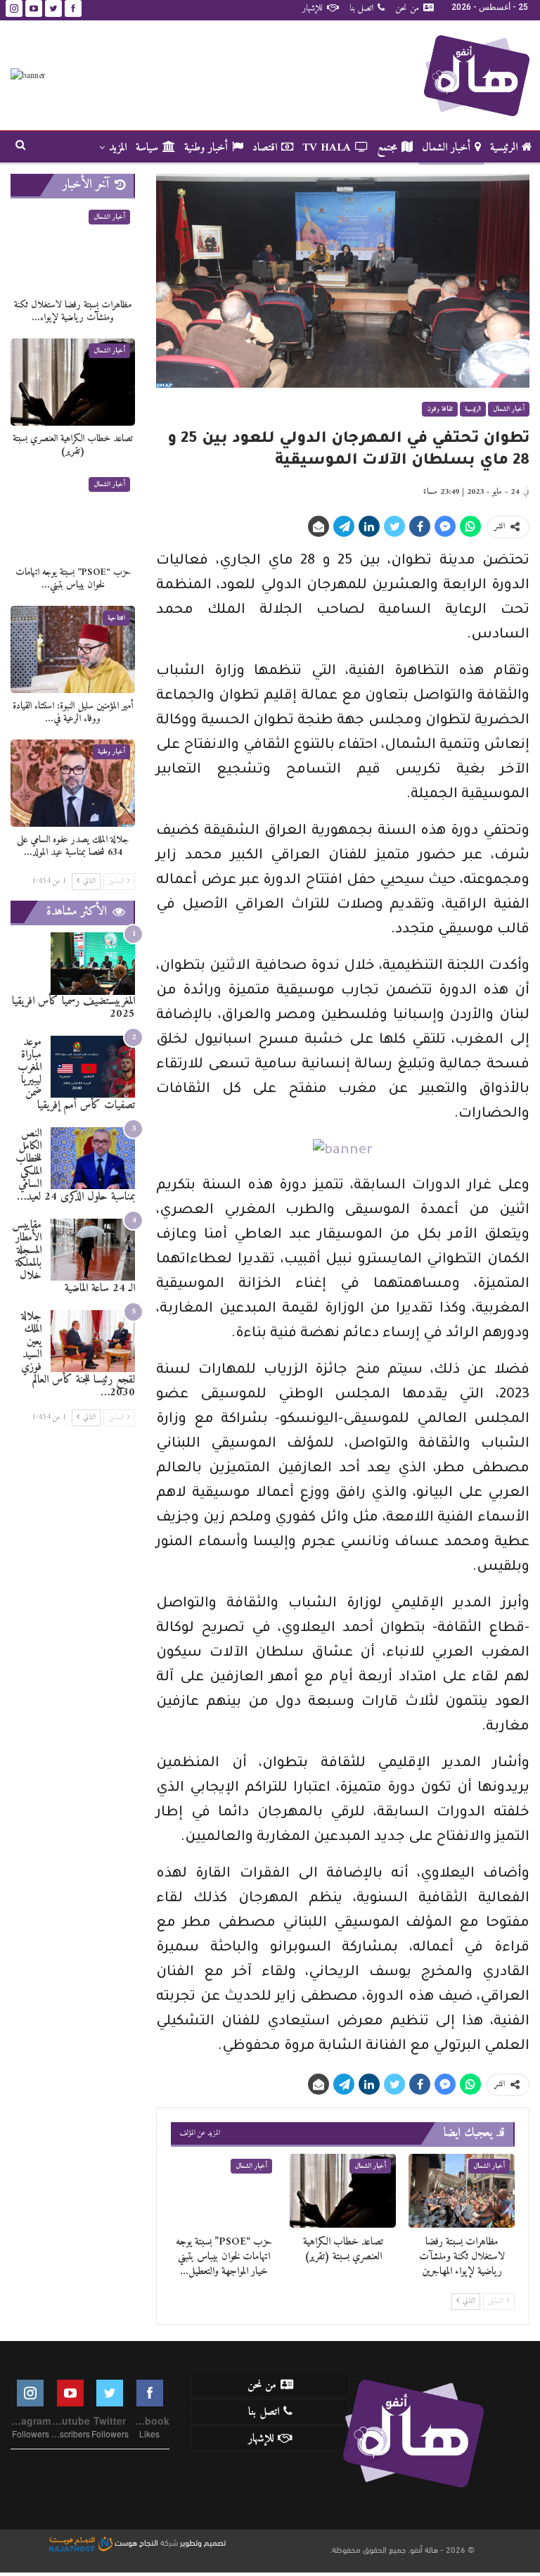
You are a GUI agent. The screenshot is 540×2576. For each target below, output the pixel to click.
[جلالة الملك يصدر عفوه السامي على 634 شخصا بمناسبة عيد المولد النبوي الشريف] (73, 783)
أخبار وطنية (206, 148)
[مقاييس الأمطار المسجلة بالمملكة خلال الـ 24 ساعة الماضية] (93, 1250)
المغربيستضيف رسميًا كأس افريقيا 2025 (73, 1008)
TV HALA (327, 148)
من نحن (407, 8)
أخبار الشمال (446, 148)
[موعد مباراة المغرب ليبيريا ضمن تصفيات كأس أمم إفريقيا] (93, 1067)
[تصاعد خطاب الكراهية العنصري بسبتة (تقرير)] (343, 2191)
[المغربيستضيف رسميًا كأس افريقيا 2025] (93, 964)
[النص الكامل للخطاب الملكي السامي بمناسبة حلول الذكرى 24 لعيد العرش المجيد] (93, 1159)
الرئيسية (504, 148)
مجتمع (387, 148)
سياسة (147, 148)
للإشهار (313, 8)
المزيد (118, 148)
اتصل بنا (361, 8)
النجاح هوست (135, 2542)
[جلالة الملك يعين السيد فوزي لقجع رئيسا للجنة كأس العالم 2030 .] (93, 1341)
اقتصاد (265, 148)
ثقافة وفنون (440, 409)
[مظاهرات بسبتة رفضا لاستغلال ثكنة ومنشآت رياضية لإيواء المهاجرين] (462, 2191)
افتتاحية (116, 618)
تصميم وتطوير (203, 2542)
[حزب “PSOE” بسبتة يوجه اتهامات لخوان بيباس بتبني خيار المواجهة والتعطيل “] (224, 2191)
